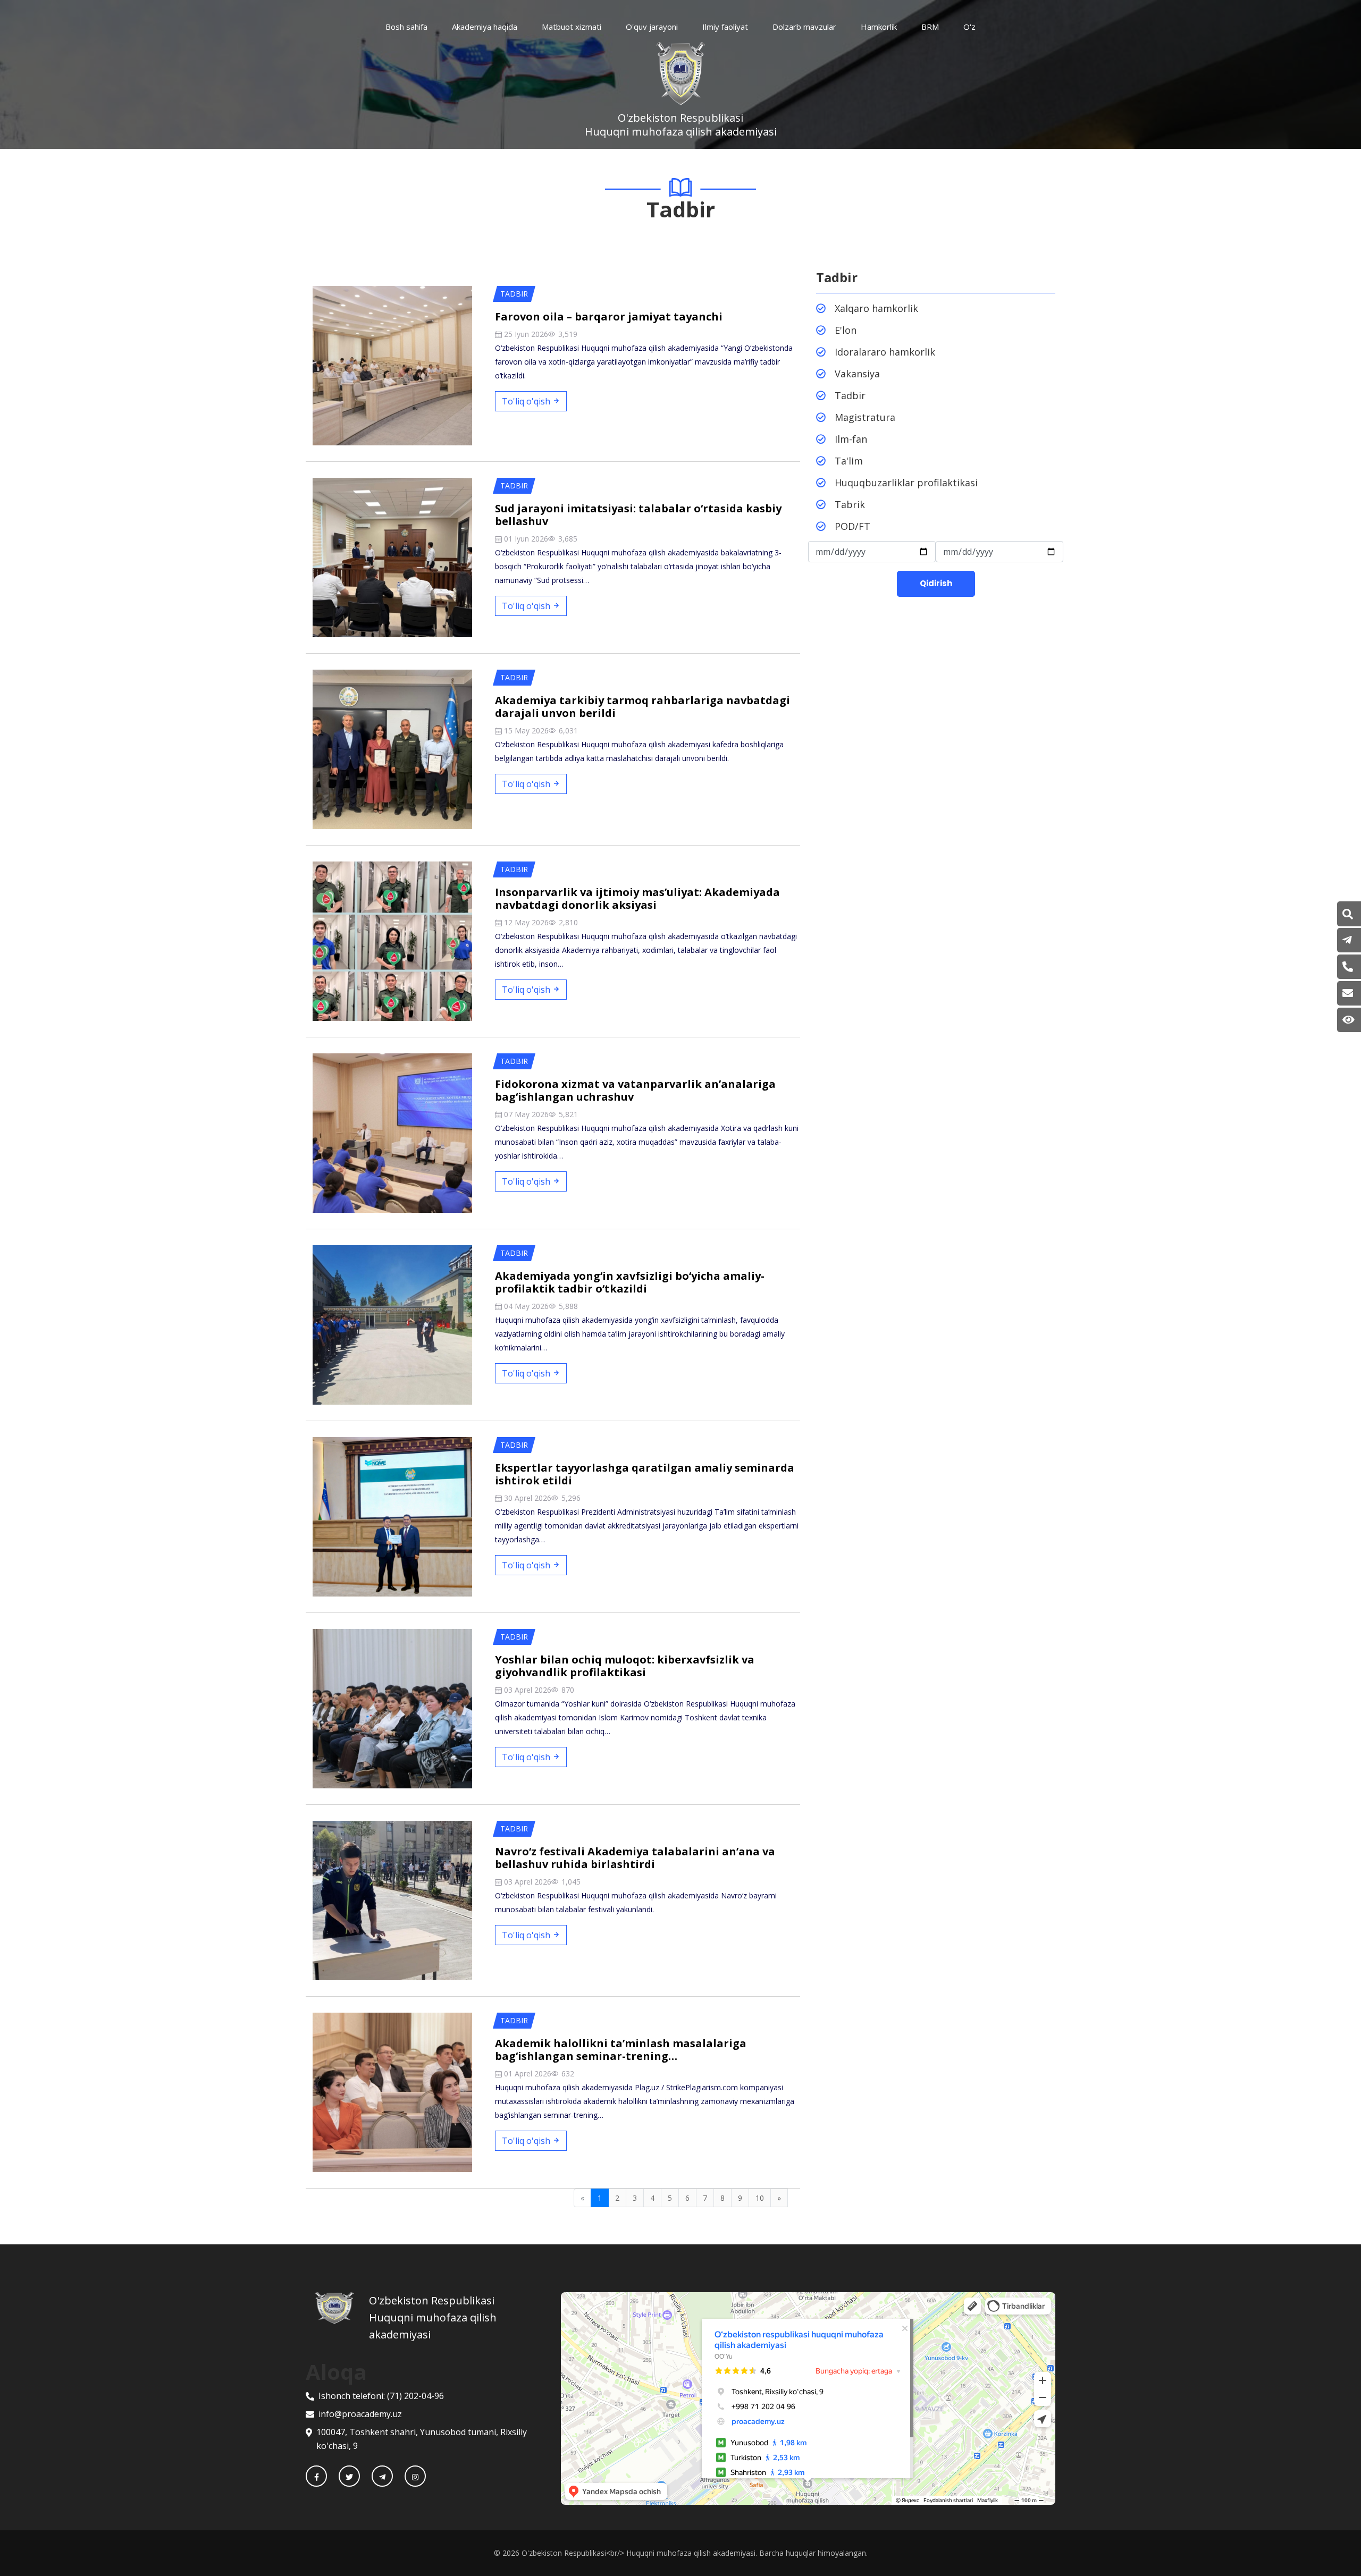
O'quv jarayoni (652, 27)
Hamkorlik (879, 27)
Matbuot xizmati (572, 27)
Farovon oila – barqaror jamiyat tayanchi (609, 316)
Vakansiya (857, 374)
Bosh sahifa (406, 27)
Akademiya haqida (485, 27)
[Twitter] (349, 2476)
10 (760, 2198)
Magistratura (865, 417)
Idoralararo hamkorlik (885, 352)
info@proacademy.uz (360, 2414)
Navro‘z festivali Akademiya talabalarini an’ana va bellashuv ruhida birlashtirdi (635, 1858)
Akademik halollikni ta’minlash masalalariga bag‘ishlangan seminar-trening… (621, 2050)
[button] (1348, 914)
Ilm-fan (851, 439)
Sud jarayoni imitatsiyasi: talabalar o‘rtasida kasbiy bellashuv (638, 515)
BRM (930, 27)
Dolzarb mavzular (804, 27)
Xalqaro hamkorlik (876, 308)
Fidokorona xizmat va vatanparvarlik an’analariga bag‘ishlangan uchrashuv (635, 1090)
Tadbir (850, 395)
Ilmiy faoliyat (725, 27)
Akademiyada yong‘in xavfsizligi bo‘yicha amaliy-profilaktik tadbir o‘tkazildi (630, 1282)
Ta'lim (849, 461)
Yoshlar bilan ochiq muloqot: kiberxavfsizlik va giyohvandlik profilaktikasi (625, 1666)
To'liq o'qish (527, 401)
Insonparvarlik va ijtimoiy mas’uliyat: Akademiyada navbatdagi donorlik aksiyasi (637, 898)
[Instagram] (415, 2476)
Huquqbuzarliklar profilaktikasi (906, 483)
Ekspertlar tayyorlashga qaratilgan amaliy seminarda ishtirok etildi (645, 1474)
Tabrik (850, 504)
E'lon (846, 330)
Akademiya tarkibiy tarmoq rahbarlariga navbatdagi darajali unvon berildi (642, 707)
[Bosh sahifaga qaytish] (342, 2318)
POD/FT (852, 526)
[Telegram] (382, 2476)
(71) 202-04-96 (415, 2396)
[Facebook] (316, 2476)
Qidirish (936, 583)
